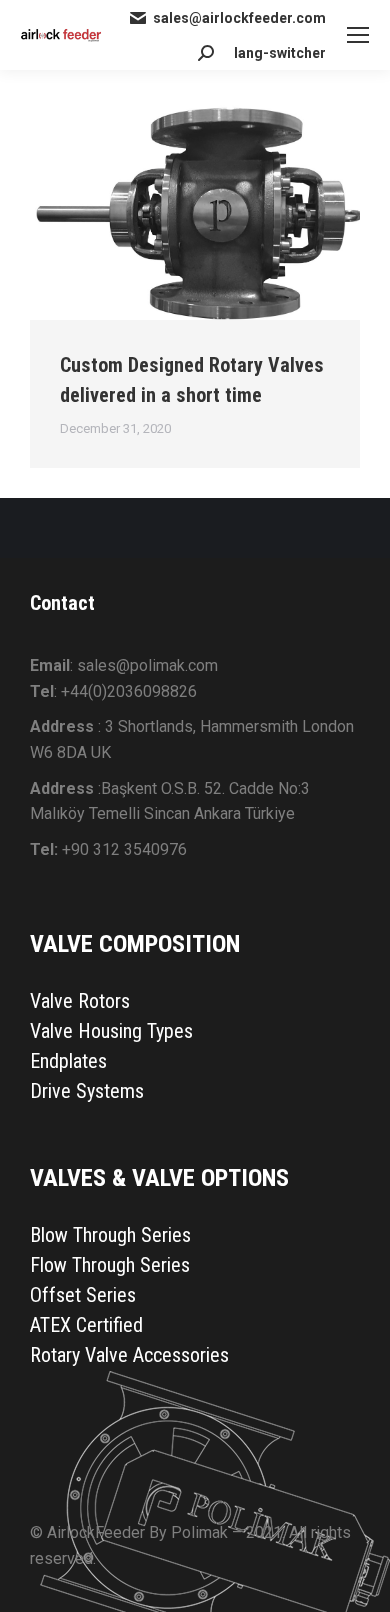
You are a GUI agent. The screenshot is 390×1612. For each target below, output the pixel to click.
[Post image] (195, 210)
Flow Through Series (110, 1265)
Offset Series (83, 1295)
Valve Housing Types (111, 1031)
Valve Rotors (80, 1001)
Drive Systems (87, 1091)
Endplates (68, 1061)
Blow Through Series (110, 1235)
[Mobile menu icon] (358, 35)
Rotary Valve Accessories (129, 1355)
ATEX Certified (86, 1325)
